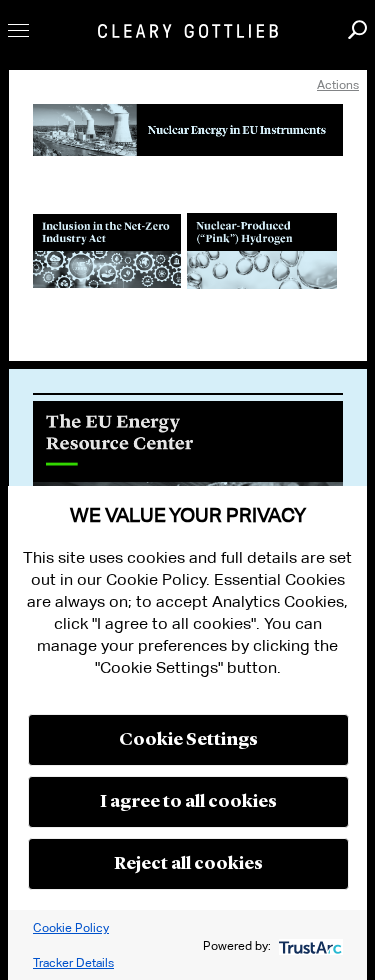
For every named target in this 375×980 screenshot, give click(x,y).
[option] (188, 484)
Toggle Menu (18, 30)
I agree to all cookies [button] (188, 802)
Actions (338, 84)
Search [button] (357, 29)
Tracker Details (73, 962)
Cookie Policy (71, 927)
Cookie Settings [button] (188, 740)
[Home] (188, 31)
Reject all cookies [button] (188, 864)
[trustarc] (308, 945)
